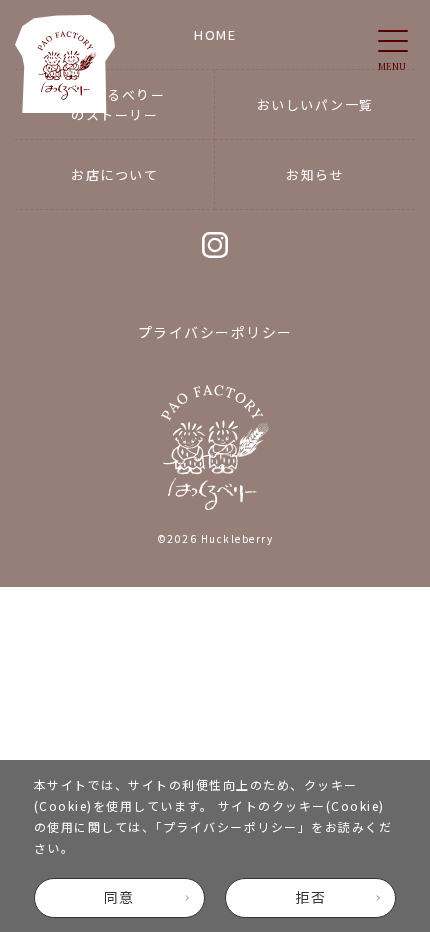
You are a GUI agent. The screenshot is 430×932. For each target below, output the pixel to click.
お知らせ (315, 174)
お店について (114, 174)
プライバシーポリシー (230, 826)
